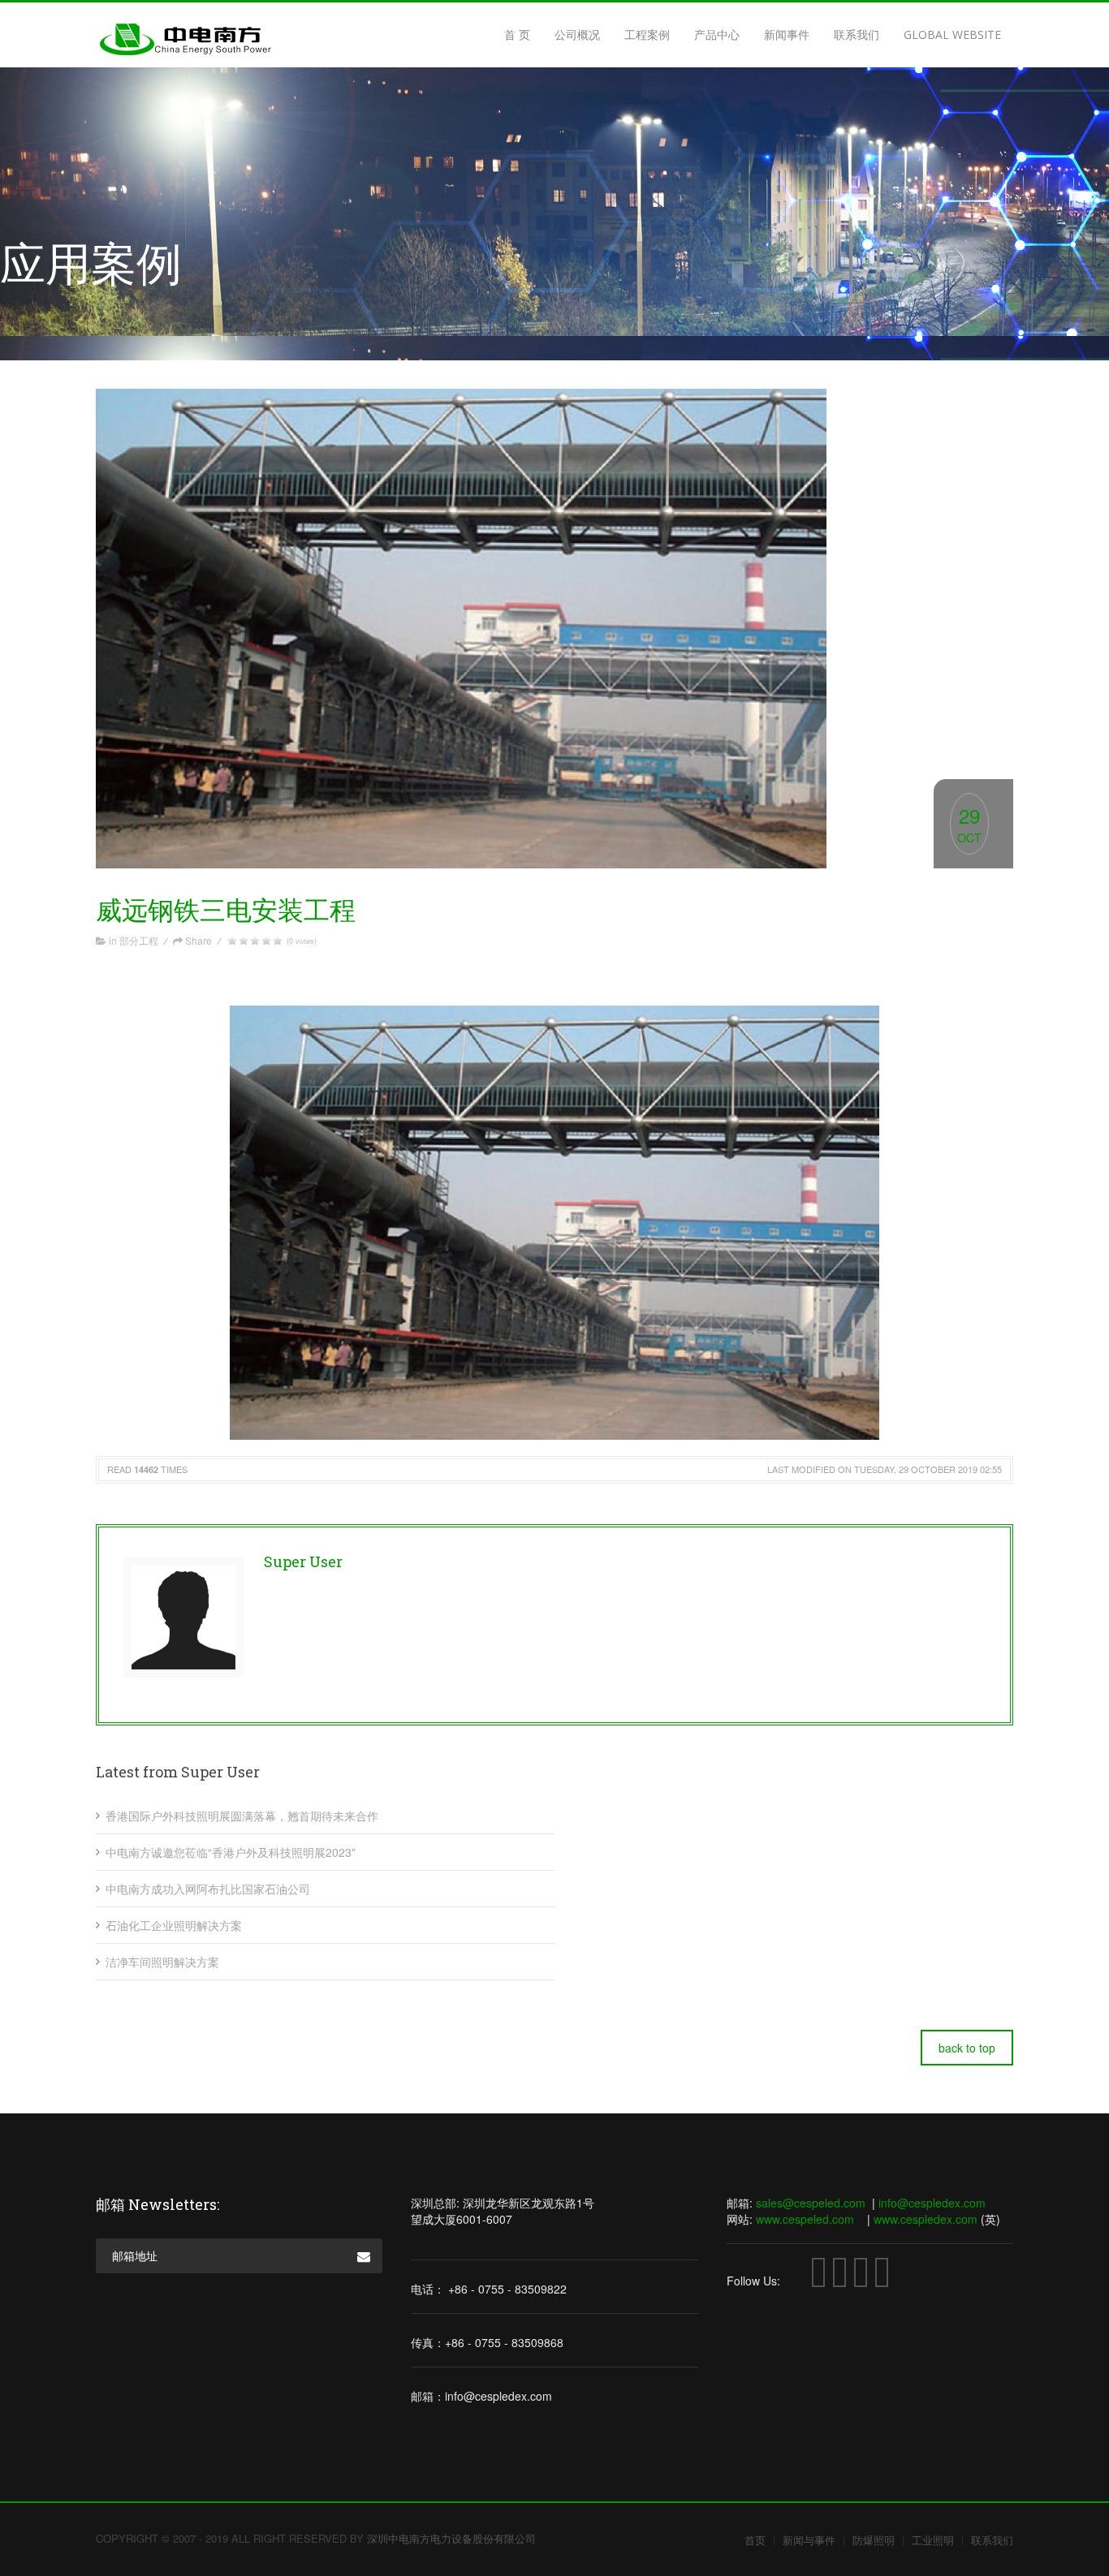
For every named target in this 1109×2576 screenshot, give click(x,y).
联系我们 (857, 34)
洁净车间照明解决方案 (162, 1962)
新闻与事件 (809, 2540)
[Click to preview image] (554, 629)
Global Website (952, 34)
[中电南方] (185, 50)
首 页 (517, 34)
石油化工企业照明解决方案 (174, 1925)
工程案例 (647, 34)
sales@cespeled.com (811, 2203)
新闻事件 (787, 34)
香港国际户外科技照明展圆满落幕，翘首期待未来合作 (242, 1816)
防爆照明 (874, 2540)
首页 (755, 2540)
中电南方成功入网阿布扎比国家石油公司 (208, 1889)
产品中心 (717, 34)
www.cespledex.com (926, 2219)
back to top (967, 2048)
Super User (303, 1562)
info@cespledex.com (932, 2203)
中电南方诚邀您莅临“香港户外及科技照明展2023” (231, 1852)
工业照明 (933, 2540)
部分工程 (139, 940)
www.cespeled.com (805, 2219)
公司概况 (577, 34)
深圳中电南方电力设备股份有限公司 (451, 2538)
